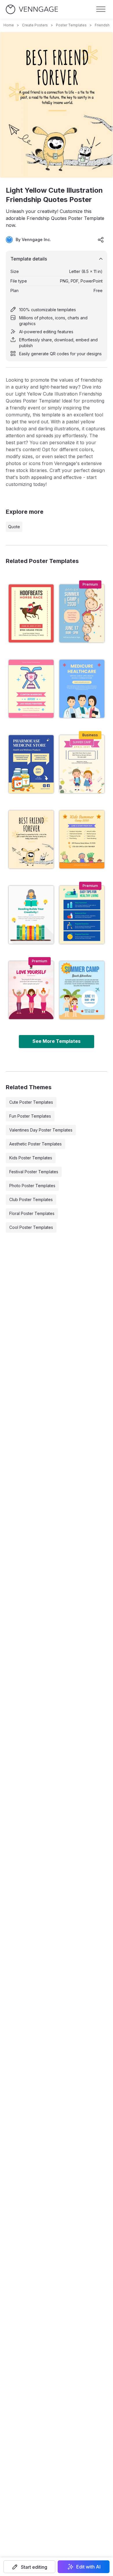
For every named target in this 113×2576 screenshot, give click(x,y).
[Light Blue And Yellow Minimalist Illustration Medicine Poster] (82, 689)
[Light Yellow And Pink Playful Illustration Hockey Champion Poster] (31, 689)
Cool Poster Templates (31, 1227)
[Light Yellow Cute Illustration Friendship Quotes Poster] (31, 839)
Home (9, 25)
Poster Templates (71, 25)
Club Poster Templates (31, 1199)
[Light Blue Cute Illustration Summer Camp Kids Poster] (82, 990)
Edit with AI (88, 2567)
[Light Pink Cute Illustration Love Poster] (31, 990)
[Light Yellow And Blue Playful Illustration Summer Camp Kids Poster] (82, 613)
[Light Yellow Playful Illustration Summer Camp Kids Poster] (82, 764)
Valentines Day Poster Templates (41, 1130)
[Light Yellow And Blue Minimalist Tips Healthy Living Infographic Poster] (82, 915)
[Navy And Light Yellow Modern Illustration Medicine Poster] (31, 764)
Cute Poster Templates (31, 1102)
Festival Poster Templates (34, 1172)
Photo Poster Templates (32, 1186)
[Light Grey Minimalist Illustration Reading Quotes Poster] (31, 915)
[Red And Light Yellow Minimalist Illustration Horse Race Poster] (31, 613)
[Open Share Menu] (101, 240)
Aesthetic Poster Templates (35, 1144)
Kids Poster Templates (31, 1158)
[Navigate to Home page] (32, 9)
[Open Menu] (101, 9)
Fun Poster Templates (30, 1116)
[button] (29, 2567)
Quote (14, 527)
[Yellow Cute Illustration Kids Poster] (82, 839)
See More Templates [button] (57, 1041)
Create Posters (35, 25)
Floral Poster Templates (32, 1213)
